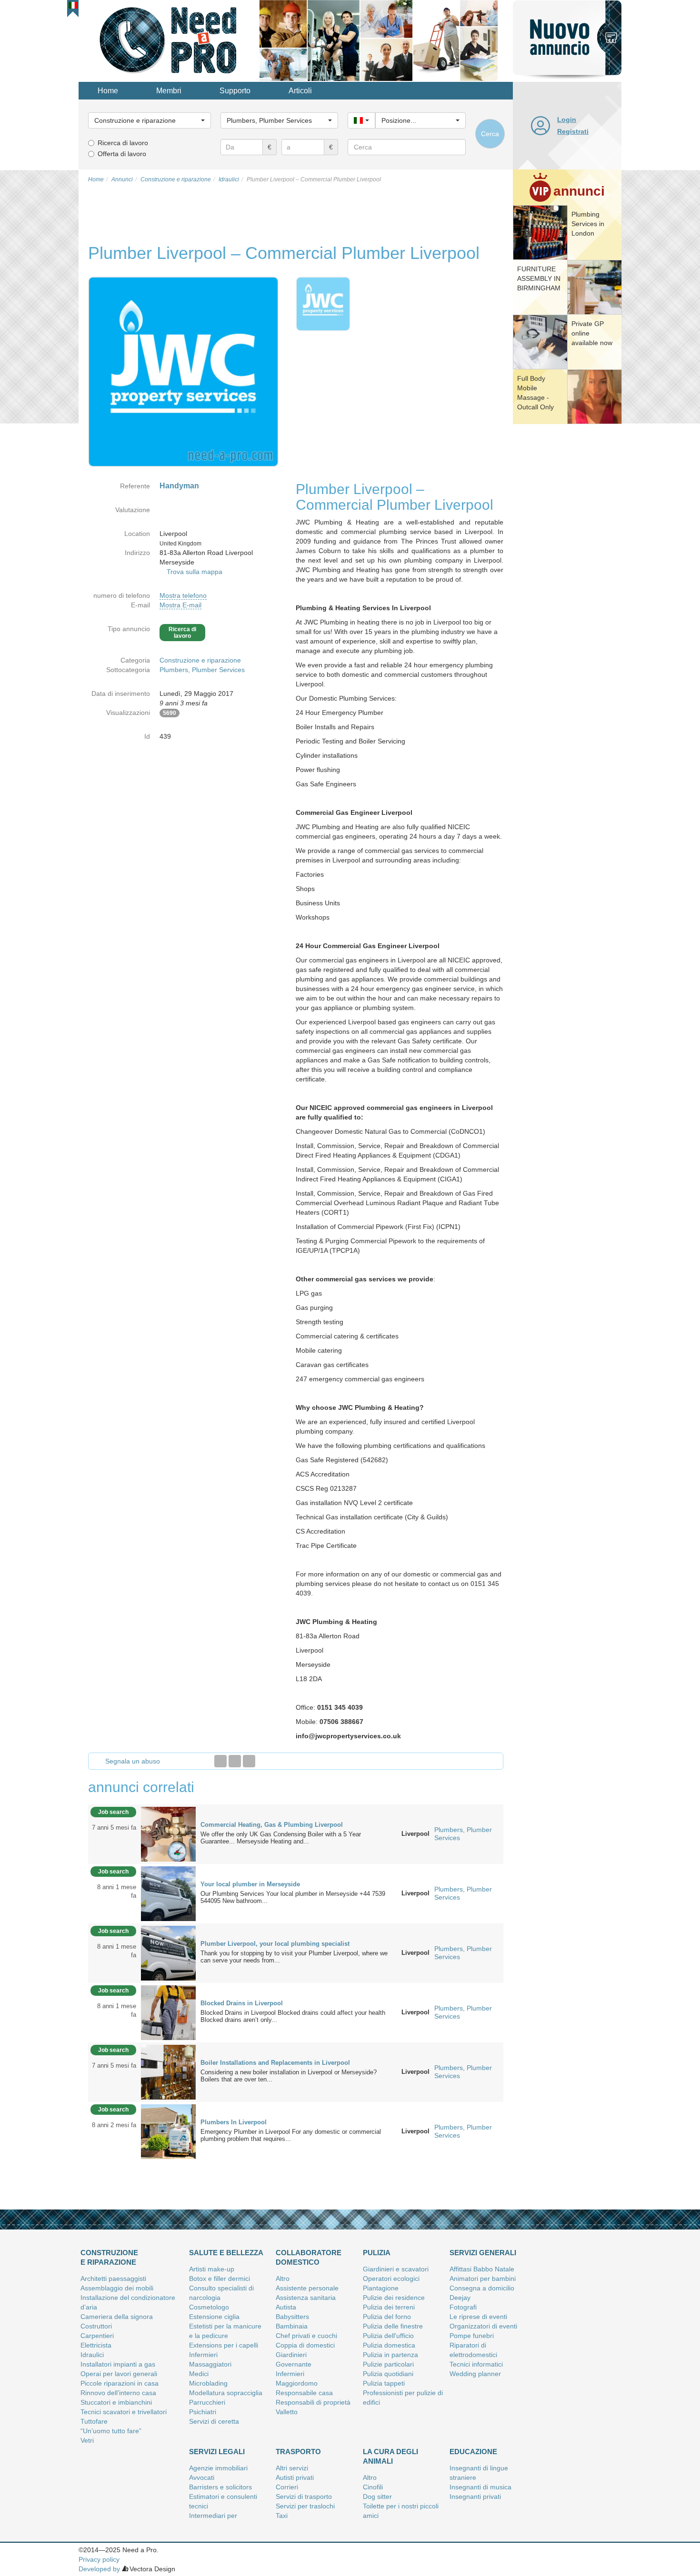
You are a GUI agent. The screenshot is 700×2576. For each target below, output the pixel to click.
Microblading (208, 2383)
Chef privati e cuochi (306, 2336)
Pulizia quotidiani (388, 2374)
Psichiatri (203, 2412)
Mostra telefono (183, 595)
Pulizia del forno (387, 2317)
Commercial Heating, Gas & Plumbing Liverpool (272, 1825)
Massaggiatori (210, 2364)
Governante (294, 2364)
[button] (73, 5)
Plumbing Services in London (588, 224)
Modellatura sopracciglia (226, 2393)
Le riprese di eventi (478, 2317)
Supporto (235, 91)
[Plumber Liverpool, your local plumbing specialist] (168, 1952)
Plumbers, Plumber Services (202, 670)
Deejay (460, 2298)
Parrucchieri (207, 2402)
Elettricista (96, 2345)
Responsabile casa (304, 2393)
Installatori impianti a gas (118, 2364)
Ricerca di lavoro (123, 143)
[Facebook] (220, 1761)
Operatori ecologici (391, 2279)
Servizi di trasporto (304, 2497)
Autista (286, 2307)
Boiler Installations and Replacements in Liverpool (275, 2063)
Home (108, 91)
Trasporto (298, 2452)
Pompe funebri (472, 2336)
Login (567, 119)
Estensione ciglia (214, 2317)
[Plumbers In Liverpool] (168, 2131)
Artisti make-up (212, 2269)
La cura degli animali (390, 2456)
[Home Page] (169, 40)
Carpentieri (97, 2336)
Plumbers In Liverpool (234, 2122)
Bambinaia (292, 2326)
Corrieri (287, 2487)
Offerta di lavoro (122, 154)
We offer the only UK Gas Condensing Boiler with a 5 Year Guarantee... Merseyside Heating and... (281, 1838)
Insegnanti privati (475, 2497)
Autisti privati (295, 2477)
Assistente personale (307, 2288)
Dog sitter (377, 2497)
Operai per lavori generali (119, 2374)
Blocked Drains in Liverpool (242, 2003)
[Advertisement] (567, 574)
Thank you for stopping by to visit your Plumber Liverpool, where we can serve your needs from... (294, 1957)
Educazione (473, 2452)
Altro (283, 2279)
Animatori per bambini (483, 2279)
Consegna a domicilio (482, 2288)
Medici (199, 2374)
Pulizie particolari (388, 2364)
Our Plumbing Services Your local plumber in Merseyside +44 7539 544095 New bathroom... (293, 1897)
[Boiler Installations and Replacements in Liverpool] (168, 2071)
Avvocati (202, 2477)
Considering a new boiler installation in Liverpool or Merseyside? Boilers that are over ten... (289, 2076)
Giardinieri (291, 2355)
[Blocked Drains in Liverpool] (168, 2012)
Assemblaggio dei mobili (117, 2288)
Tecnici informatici (476, 2364)
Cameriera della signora (117, 2317)
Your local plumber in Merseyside (250, 1884)
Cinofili (373, 2487)
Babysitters (292, 2317)
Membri (169, 91)
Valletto (287, 2412)
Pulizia (377, 2253)
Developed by (99, 2569)
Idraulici (92, 2355)
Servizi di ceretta (214, 2421)
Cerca (490, 134)
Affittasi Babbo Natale (482, 2269)
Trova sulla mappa (195, 572)
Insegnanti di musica (480, 2487)
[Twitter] (235, 1761)
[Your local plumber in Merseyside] (168, 1893)
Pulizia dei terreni (389, 2307)
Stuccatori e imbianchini (116, 2402)
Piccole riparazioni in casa (120, 2383)
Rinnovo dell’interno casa (118, 2393)
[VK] (249, 1761)
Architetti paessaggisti (113, 2279)
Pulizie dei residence (394, 2298)
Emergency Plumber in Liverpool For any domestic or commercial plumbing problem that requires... (291, 2135)
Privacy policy (99, 2559)
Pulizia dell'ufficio (388, 2336)
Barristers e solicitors (220, 2487)
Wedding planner (475, 2374)
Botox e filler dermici (220, 2279)
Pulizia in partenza (390, 2355)
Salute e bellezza (226, 2253)
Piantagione (381, 2288)
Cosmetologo (209, 2307)
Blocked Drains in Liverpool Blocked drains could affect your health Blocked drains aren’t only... (293, 2016)
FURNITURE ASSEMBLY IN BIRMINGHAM (539, 278)
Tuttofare (94, 2421)
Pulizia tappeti (384, 2383)
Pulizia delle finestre (393, 2326)
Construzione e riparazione (200, 660)
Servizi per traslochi (305, 2506)
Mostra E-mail (180, 605)
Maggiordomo (297, 2383)
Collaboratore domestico (309, 2257)
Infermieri (203, 2355)
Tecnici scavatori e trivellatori (124, 2412)
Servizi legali (217, 2452)
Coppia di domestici (305, 2345)
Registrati (573, 131)
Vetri (87, 2440)
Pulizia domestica (389, 2345)
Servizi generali (483, 2253)
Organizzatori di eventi (483, 2326)
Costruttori (96, 2326)
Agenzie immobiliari (218, 2468)
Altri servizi (292, 2468)
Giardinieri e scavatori (396, 2269)
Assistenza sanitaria (306, 2298)
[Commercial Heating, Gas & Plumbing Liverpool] (168, 1833)
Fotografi (463, 2307)
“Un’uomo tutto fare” (111, 2431)
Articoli (300, 91)
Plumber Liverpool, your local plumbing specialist (275, 1944)
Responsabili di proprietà (313, 2402)
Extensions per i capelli (224, 2345)
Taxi (282, 2516)
